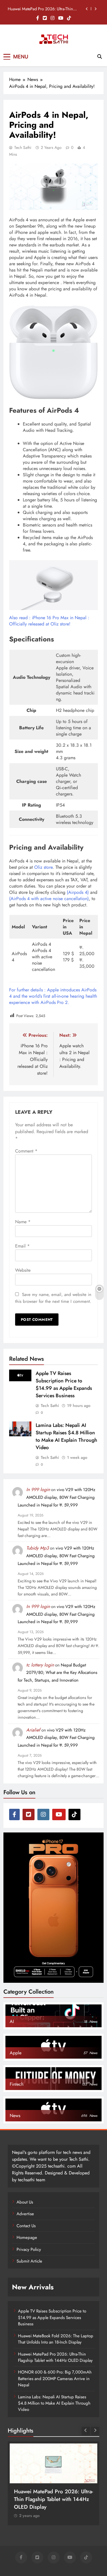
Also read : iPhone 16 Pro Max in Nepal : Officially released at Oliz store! (49, 621)
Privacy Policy (29, 2249)
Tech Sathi (23, 147)
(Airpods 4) (78, 892)
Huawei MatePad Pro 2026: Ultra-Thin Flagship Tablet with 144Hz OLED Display (55, 2357)
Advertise (25, 2214)
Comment (26, 1151)
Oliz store (43, 867)
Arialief (33, 1730)
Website (23, 1270)
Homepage (27, 2237)
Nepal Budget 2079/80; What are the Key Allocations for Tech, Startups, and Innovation (57, 1673)
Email (22, 1246)
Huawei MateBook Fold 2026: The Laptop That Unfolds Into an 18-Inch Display (56, 2339)
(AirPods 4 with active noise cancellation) (49, 899)
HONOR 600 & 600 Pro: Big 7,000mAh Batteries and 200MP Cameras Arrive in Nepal (43, 9)
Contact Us (26, 2226)
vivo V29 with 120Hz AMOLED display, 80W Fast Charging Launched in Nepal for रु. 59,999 (56, 1497)
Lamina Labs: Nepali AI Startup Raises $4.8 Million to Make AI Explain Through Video (66, 1436)
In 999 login (38, 1489)
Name (23, 1222)
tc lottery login (40, 1665)
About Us (25, 2202)
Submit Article (29, 2261)
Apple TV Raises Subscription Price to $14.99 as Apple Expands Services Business (64, 1384)
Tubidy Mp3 (38, 1548)
